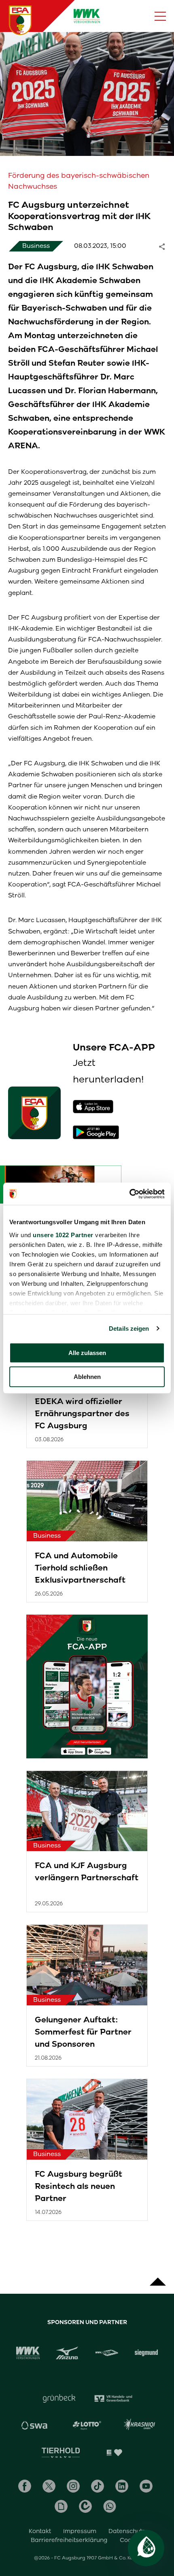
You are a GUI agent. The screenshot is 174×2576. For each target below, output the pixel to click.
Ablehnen (87, 1377)
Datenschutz (127, 2531)
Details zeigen (129, 1328)
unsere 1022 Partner (63, 1235)
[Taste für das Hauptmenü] (160, 16)
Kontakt (40, 2531)
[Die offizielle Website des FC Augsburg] (20, 20)
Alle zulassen (87, 1353)
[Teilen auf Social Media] (166, 246)
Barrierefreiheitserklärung (69, 2540)
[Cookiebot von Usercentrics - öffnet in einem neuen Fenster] (129, 1194)
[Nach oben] (158, 2278)
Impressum (80, 2531)
